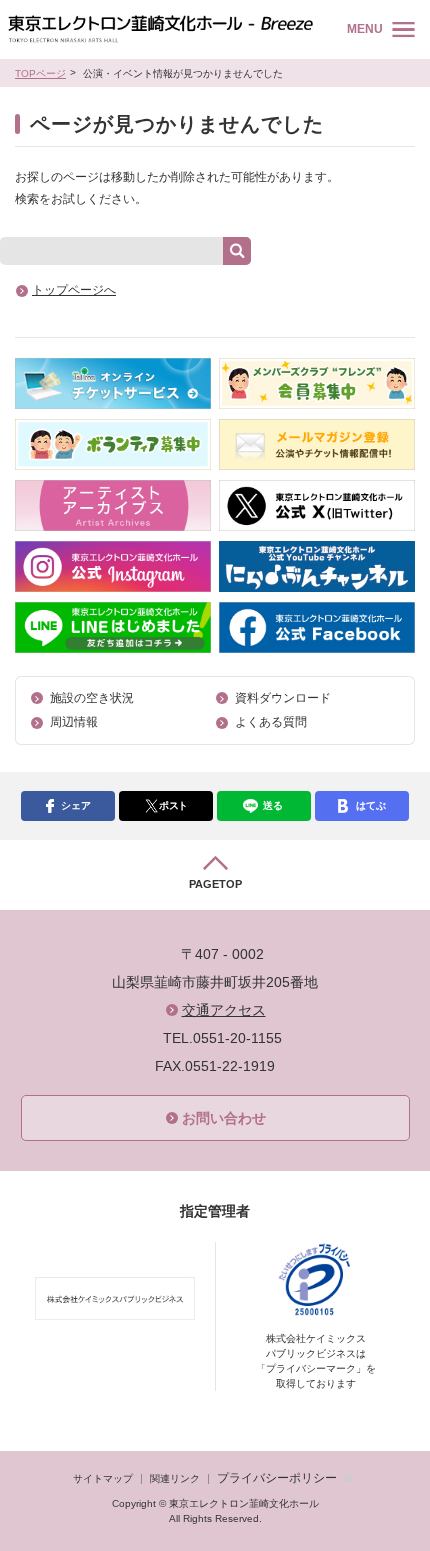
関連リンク (175, 1478)
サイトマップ (103, 1478)
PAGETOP (215, 884)
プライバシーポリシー (277, 1478)
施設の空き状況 (92, 698)
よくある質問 (271, 722)
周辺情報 (74, 722)
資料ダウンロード (283, 698)
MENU (365, 29)
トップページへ (74, 290)
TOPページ (40, 73)
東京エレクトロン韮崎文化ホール (160, 29)
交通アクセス (224, 1010)
